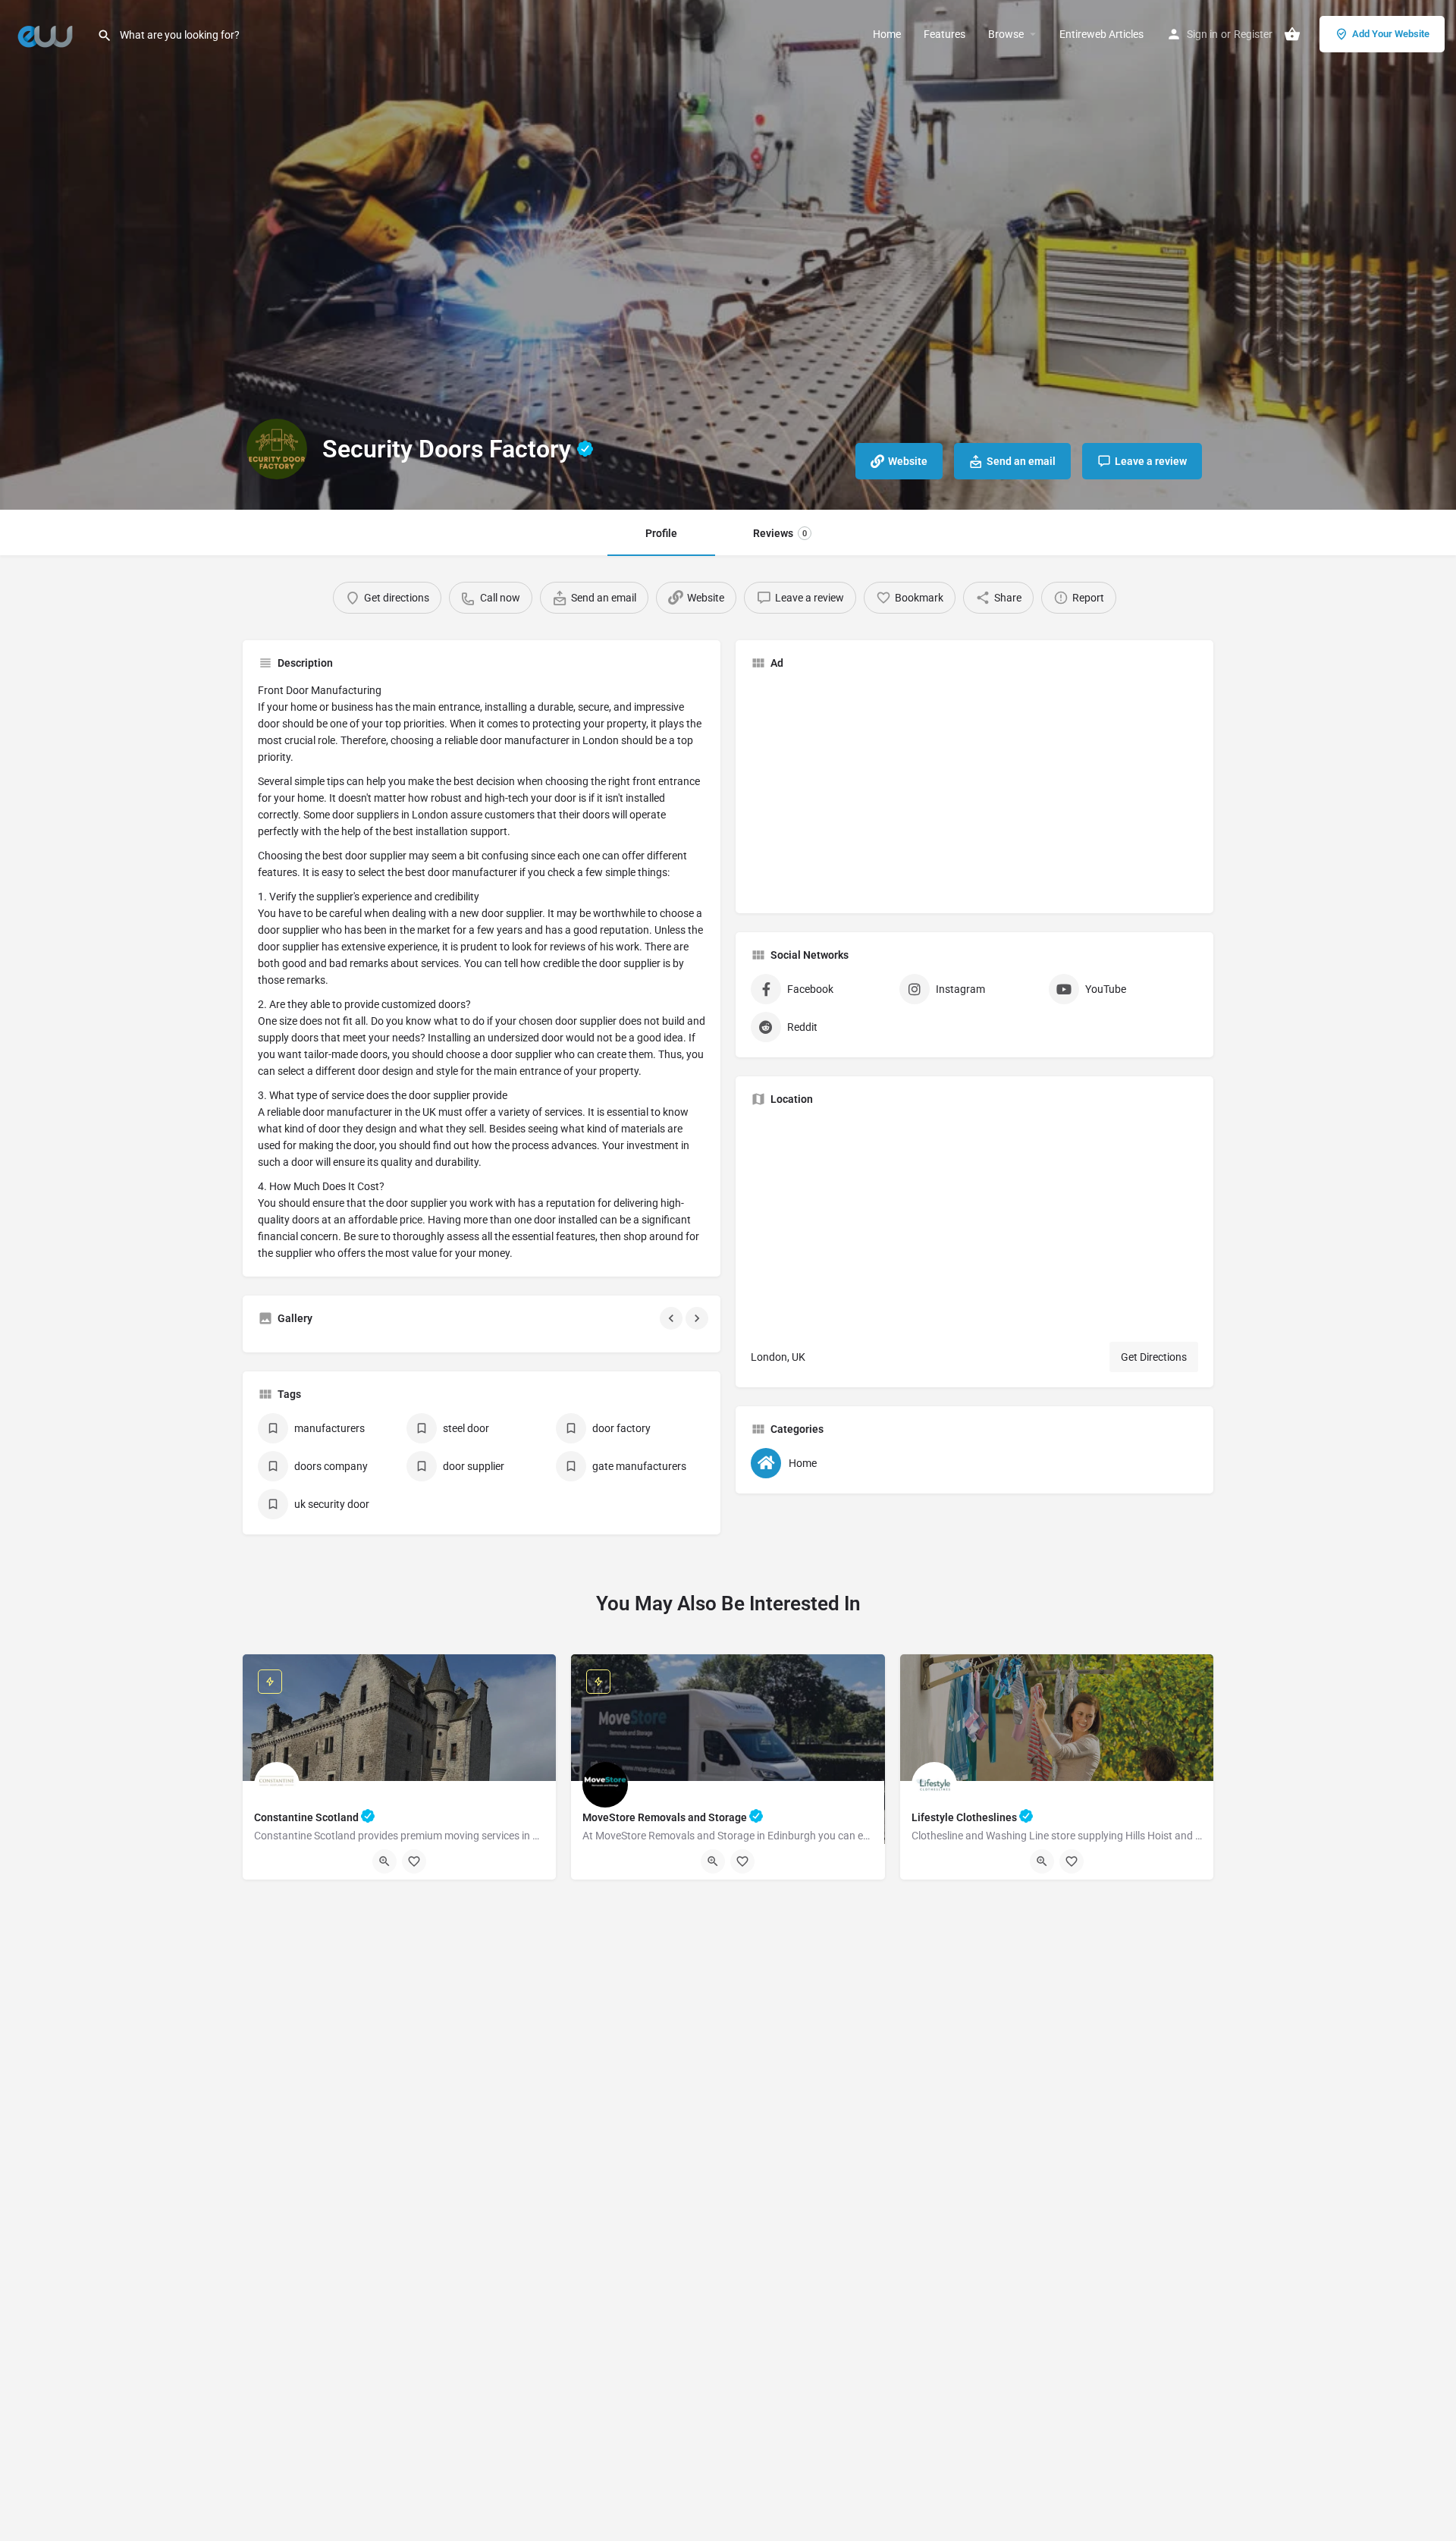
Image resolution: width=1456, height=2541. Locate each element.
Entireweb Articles (1101, 34)
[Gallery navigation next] (698, 1318)
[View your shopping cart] (1292, 34)
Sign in (1202, 34)
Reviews (780, 533)
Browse (1006, 34)
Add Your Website (1391, 34)
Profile (661, 533)
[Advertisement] (878, 788)
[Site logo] (49, 33)
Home (887, 34)
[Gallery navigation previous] (673, 1318)
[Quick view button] (384, 1861)
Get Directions (1154, 1357)
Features (945, 34)
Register (1253, 34)
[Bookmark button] (414, 1861)
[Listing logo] (277, 449)
